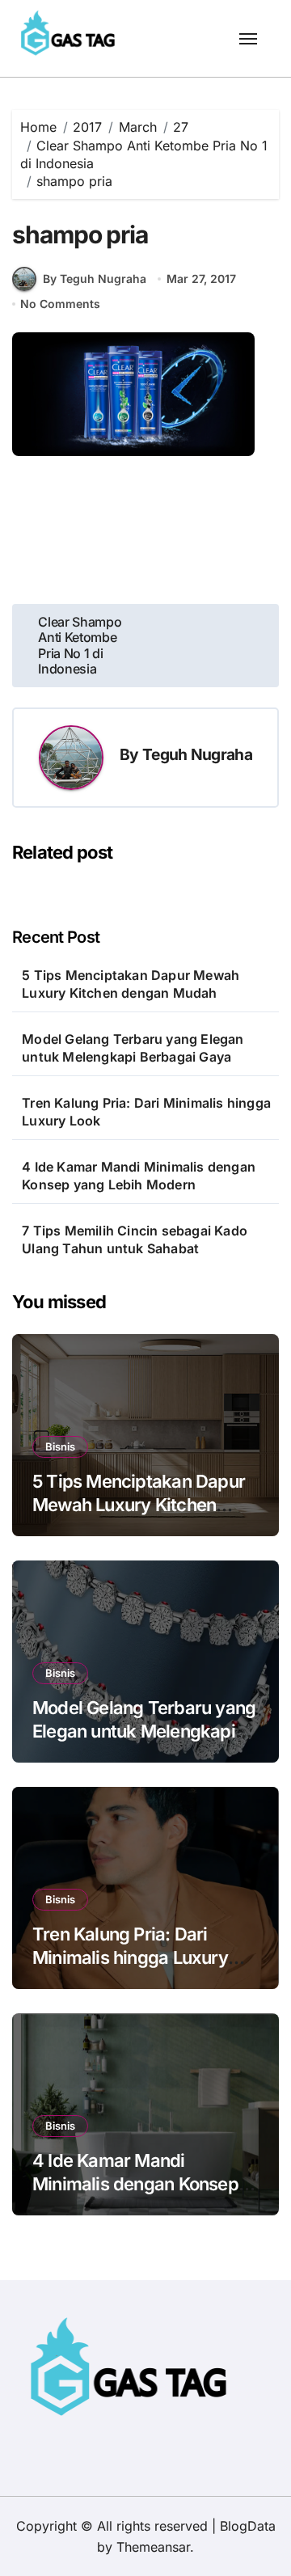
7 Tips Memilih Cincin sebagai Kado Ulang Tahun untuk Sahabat (135, 1239)
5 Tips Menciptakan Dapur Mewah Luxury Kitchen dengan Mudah (131, 984)
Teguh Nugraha (197, 754)
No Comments (60, 304)
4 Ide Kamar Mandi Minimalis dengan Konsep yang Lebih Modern (139, 1176)
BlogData (248, 2526)
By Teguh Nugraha (95, 279)
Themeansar (153, 2547)
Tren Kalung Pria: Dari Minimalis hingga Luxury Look (146, 1112)
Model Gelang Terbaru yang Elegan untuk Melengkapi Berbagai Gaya (133, 1048)
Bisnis (60, 1446)
